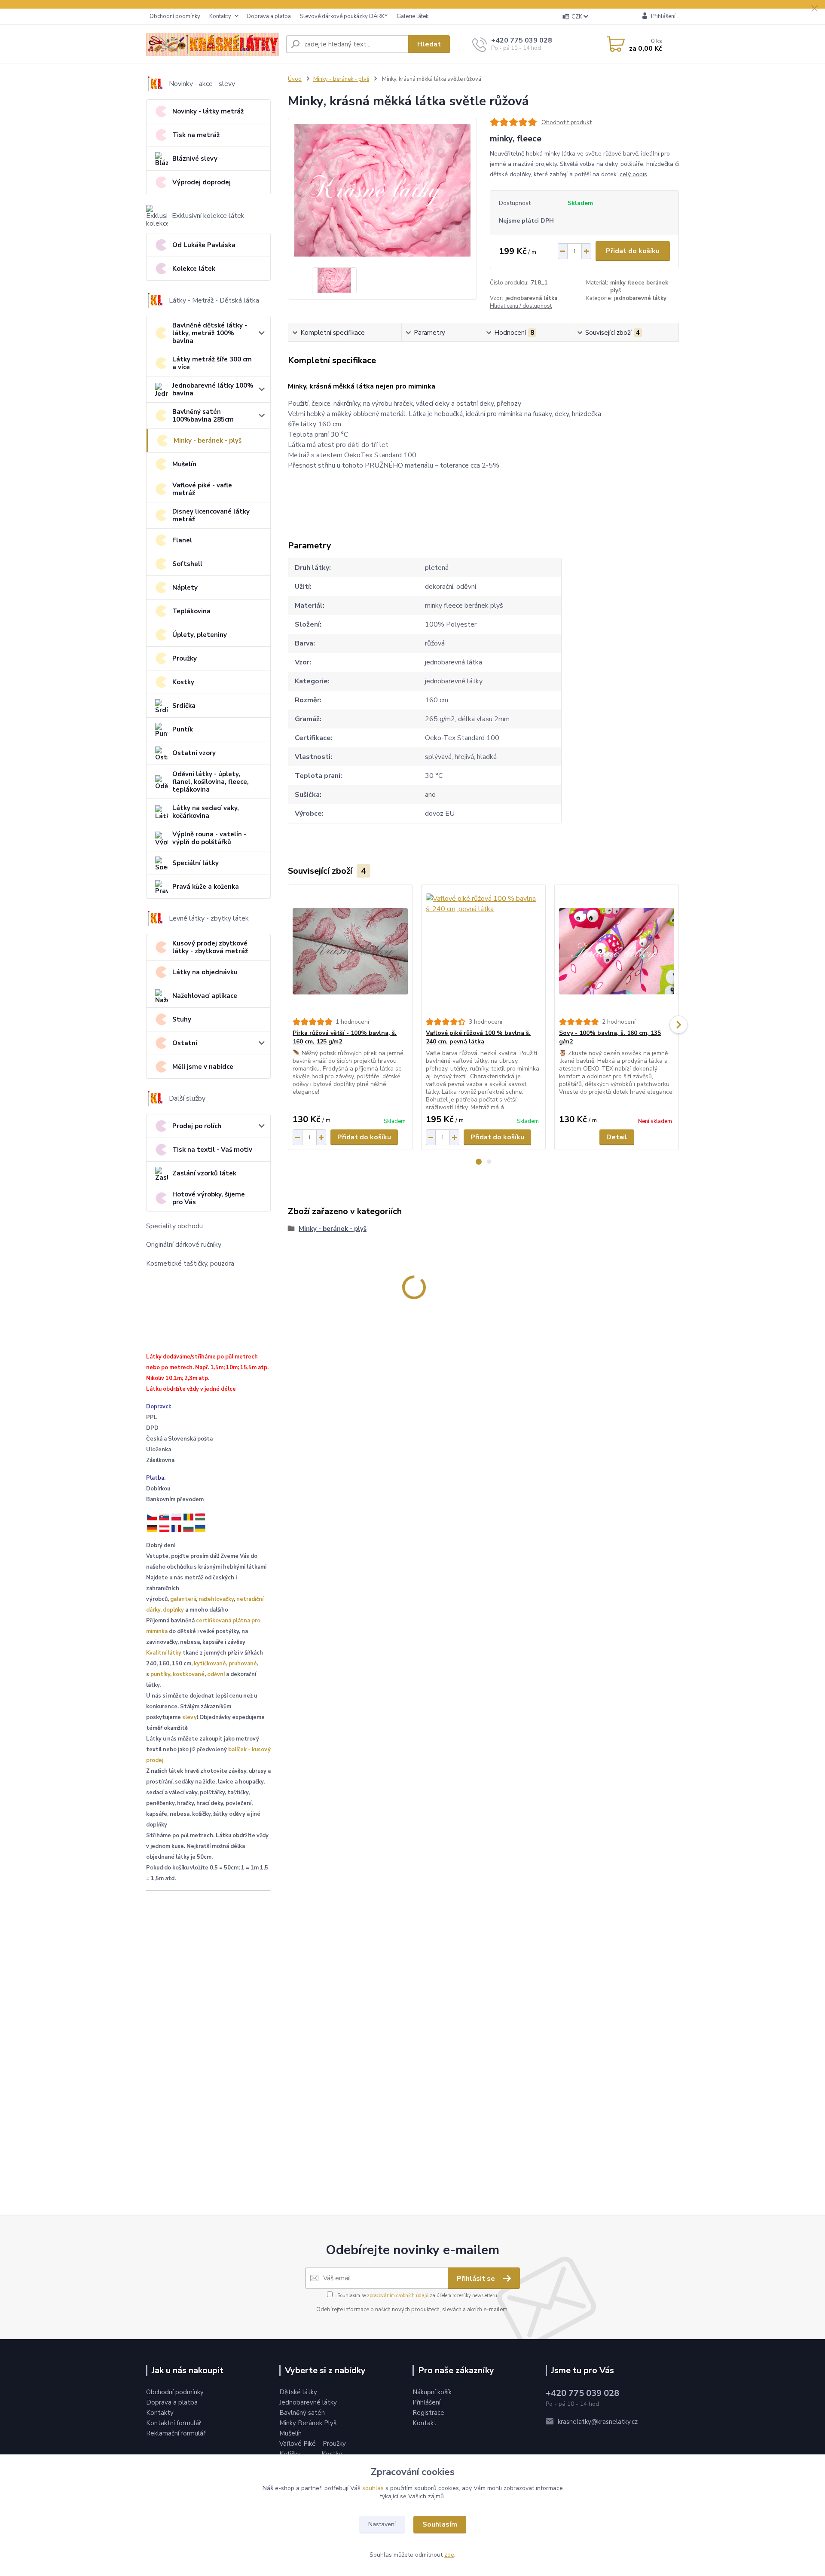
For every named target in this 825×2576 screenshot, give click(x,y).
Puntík (183, 729)
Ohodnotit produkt (567, 122)
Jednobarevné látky (308, 2402)
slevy (189, 1717)
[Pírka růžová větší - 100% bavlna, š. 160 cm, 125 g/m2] (350, 951)
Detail (617, 1137)
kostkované (189, 1674)
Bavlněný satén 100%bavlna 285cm (203, 416)
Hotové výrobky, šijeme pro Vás (209, 1198)
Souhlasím (440, 2524)
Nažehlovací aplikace (205, 996)
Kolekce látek (194, 269)
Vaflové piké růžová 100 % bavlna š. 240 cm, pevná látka (478, 1037)
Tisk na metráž (196, 135)
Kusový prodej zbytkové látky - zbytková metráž (210, 947)
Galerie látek (412, 16)
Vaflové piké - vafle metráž (202, 489)
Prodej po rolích (197, 1126)
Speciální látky (196, 863)
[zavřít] (814, 9)
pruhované (243, 1664)
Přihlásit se (477, 2279)
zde (449, 2555)
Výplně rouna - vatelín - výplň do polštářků (209, 838)
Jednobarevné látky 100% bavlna (213, 389)
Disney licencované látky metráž (211, 515)
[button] (479, 1162)
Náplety (185, 587)
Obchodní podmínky (175, 16)
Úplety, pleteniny (200, 635)
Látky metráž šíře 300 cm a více (212, 363)
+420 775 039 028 (522, 40)
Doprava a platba (269, 16)
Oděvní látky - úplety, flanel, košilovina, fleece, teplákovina (211, 782)
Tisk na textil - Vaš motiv (212, 1150)
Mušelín (184, 464)
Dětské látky (298, 2392)
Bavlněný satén (302, 2413)
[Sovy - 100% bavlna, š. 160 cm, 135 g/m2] (617, 951)
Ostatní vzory (194, 753)
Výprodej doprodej (202, 182)
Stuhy (182, 1019)
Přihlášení (426, 2402)
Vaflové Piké (298, 2444)
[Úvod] (213, 44)
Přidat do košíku (633, 251)
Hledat (429, 44)
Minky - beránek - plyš (208, 441)
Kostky (183, 682)
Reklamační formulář (176, 2433)
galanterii (183, 1599)
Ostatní (185, 1043)
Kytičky (291, 2454)
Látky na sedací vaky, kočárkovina (206, 812)
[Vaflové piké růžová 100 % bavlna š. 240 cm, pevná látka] (483, 951)
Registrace (428, 2413)
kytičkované (210, 1664)
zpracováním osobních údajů (398, 2296)
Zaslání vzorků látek (204, 1173)
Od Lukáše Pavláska (204, 245)
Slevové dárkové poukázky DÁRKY (344, 16)
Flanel (182, 540)
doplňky (173, 1610)
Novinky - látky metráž (208, 111)
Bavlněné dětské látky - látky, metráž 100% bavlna (210, 333)
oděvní (216, 1674)
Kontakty (220, 16)
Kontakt (425, 2423)
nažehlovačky (216, 1599)
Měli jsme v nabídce (203, 1067)
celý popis (633, 174)
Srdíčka (184, 706)
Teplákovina (191, 611)
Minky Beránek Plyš (309, 2423)
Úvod (295, 79)
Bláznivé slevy (195, 159)
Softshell (187, 564)
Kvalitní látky (164, 1653)
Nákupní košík (432, 2392)
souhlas (373, 2488)
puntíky (160, 1674)
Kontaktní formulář (174, 2423)
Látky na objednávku (205, 972)
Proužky (185, 658)
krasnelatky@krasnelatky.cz (598, 2422)
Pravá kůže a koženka (206, 887)
